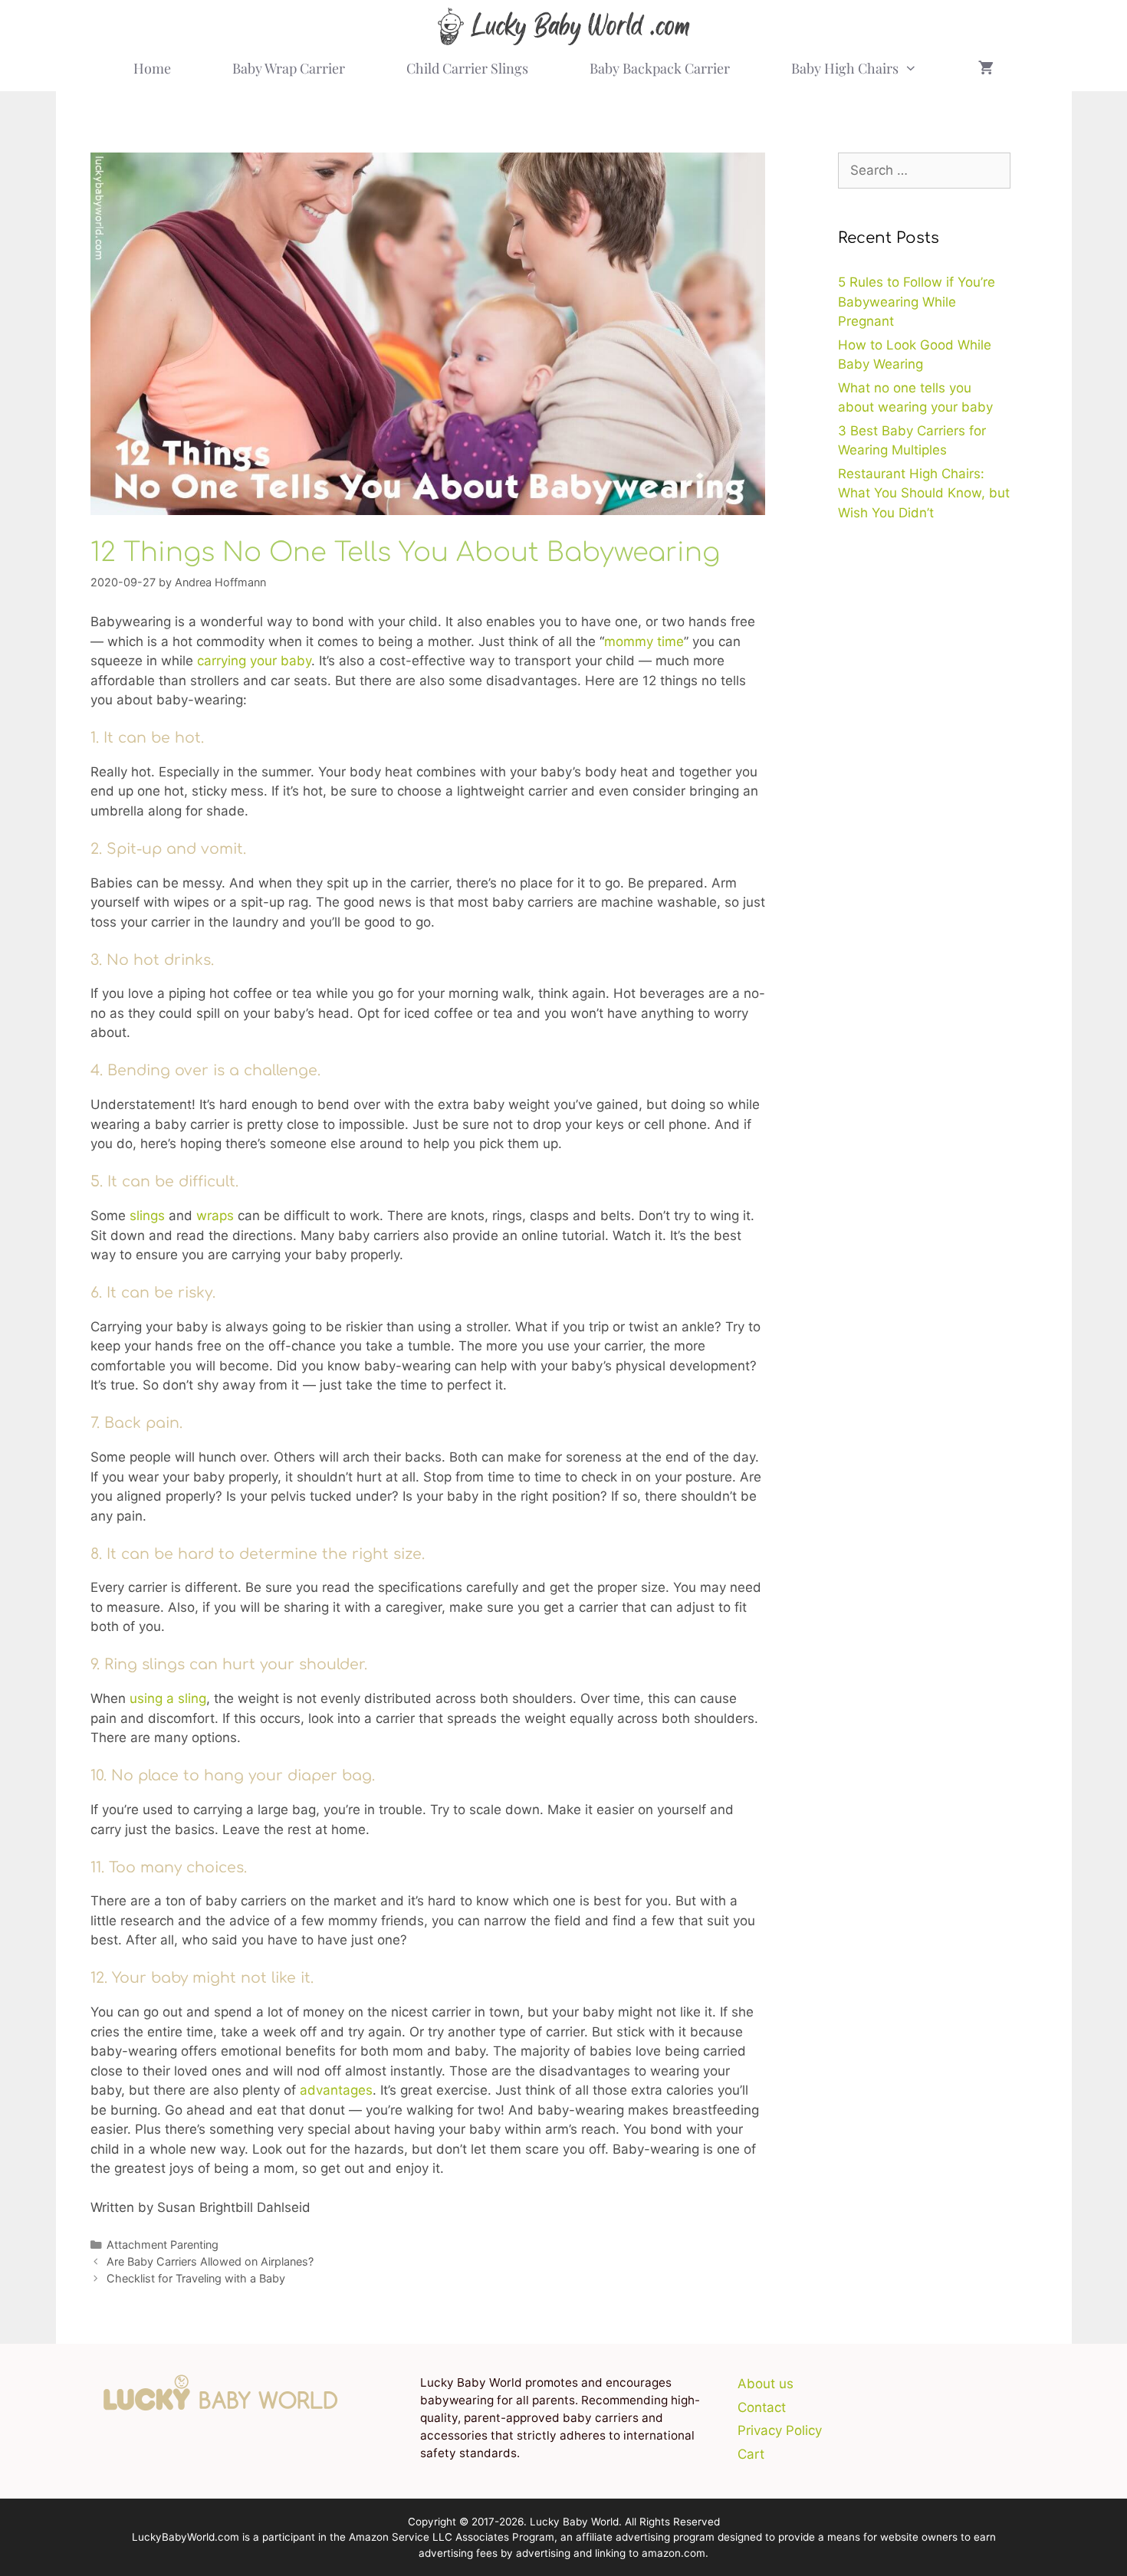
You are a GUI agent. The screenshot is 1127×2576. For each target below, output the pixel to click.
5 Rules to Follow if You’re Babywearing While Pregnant (917, 302)
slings (147, 1216)
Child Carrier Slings (467, 68)
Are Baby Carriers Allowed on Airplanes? (210, 2261)
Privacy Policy (780, 2430)
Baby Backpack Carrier (660, 68)
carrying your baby (254, 661)
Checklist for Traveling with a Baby (196, 2278)
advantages (336, 2090)
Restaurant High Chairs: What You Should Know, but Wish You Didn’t (924, 493)
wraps (215, 1216)
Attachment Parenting (163, 2245)
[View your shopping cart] (986, 68)
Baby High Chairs (845, 68)
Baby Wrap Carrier (289, 68)
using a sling (168, 1698)
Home (152, 68)
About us (766, 2384)
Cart (751, 2454)
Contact (762, 2407)
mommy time (644, 642)
